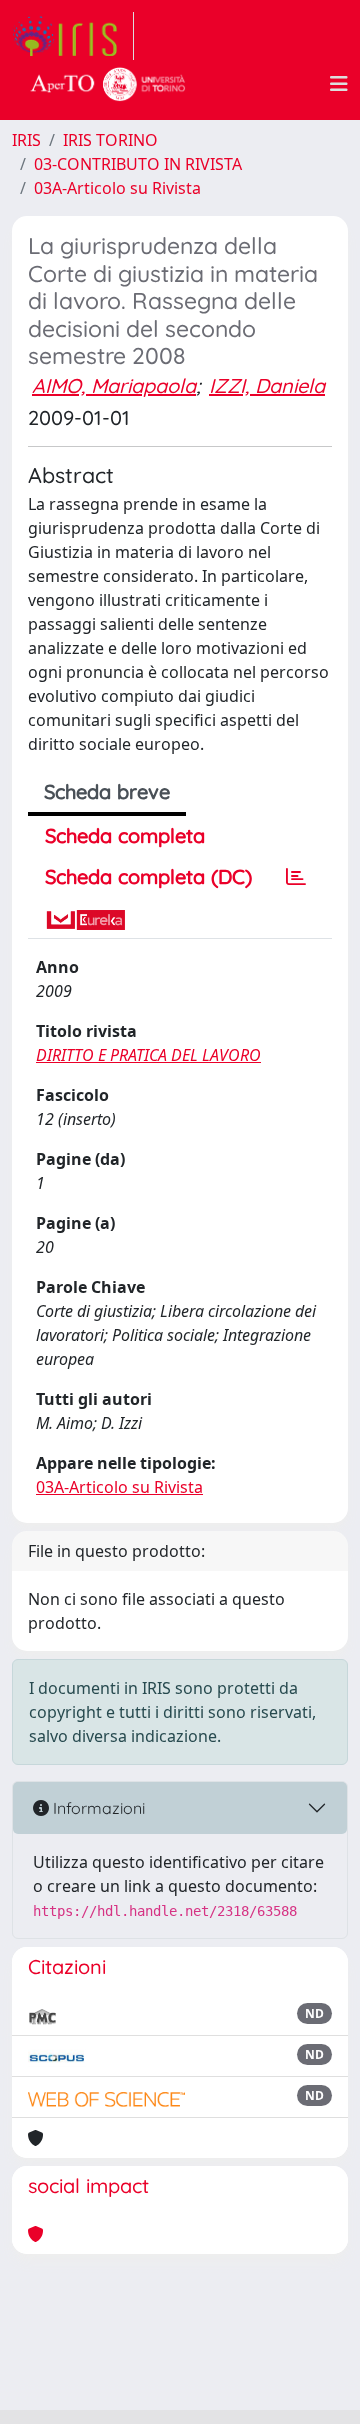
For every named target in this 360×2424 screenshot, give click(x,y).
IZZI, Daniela (267, 385)
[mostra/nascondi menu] (339, 84)
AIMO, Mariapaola (114, 385)
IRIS (26, 140)
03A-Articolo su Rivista (117, 188)
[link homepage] (73, 36)
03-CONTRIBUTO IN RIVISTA (138, 164)
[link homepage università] (108, 84)
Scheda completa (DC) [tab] (148, 876)
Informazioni (97, 1808)
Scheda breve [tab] (107, 791)
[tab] (296, 877)
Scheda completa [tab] (125, 835)
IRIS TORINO (110, 140)
